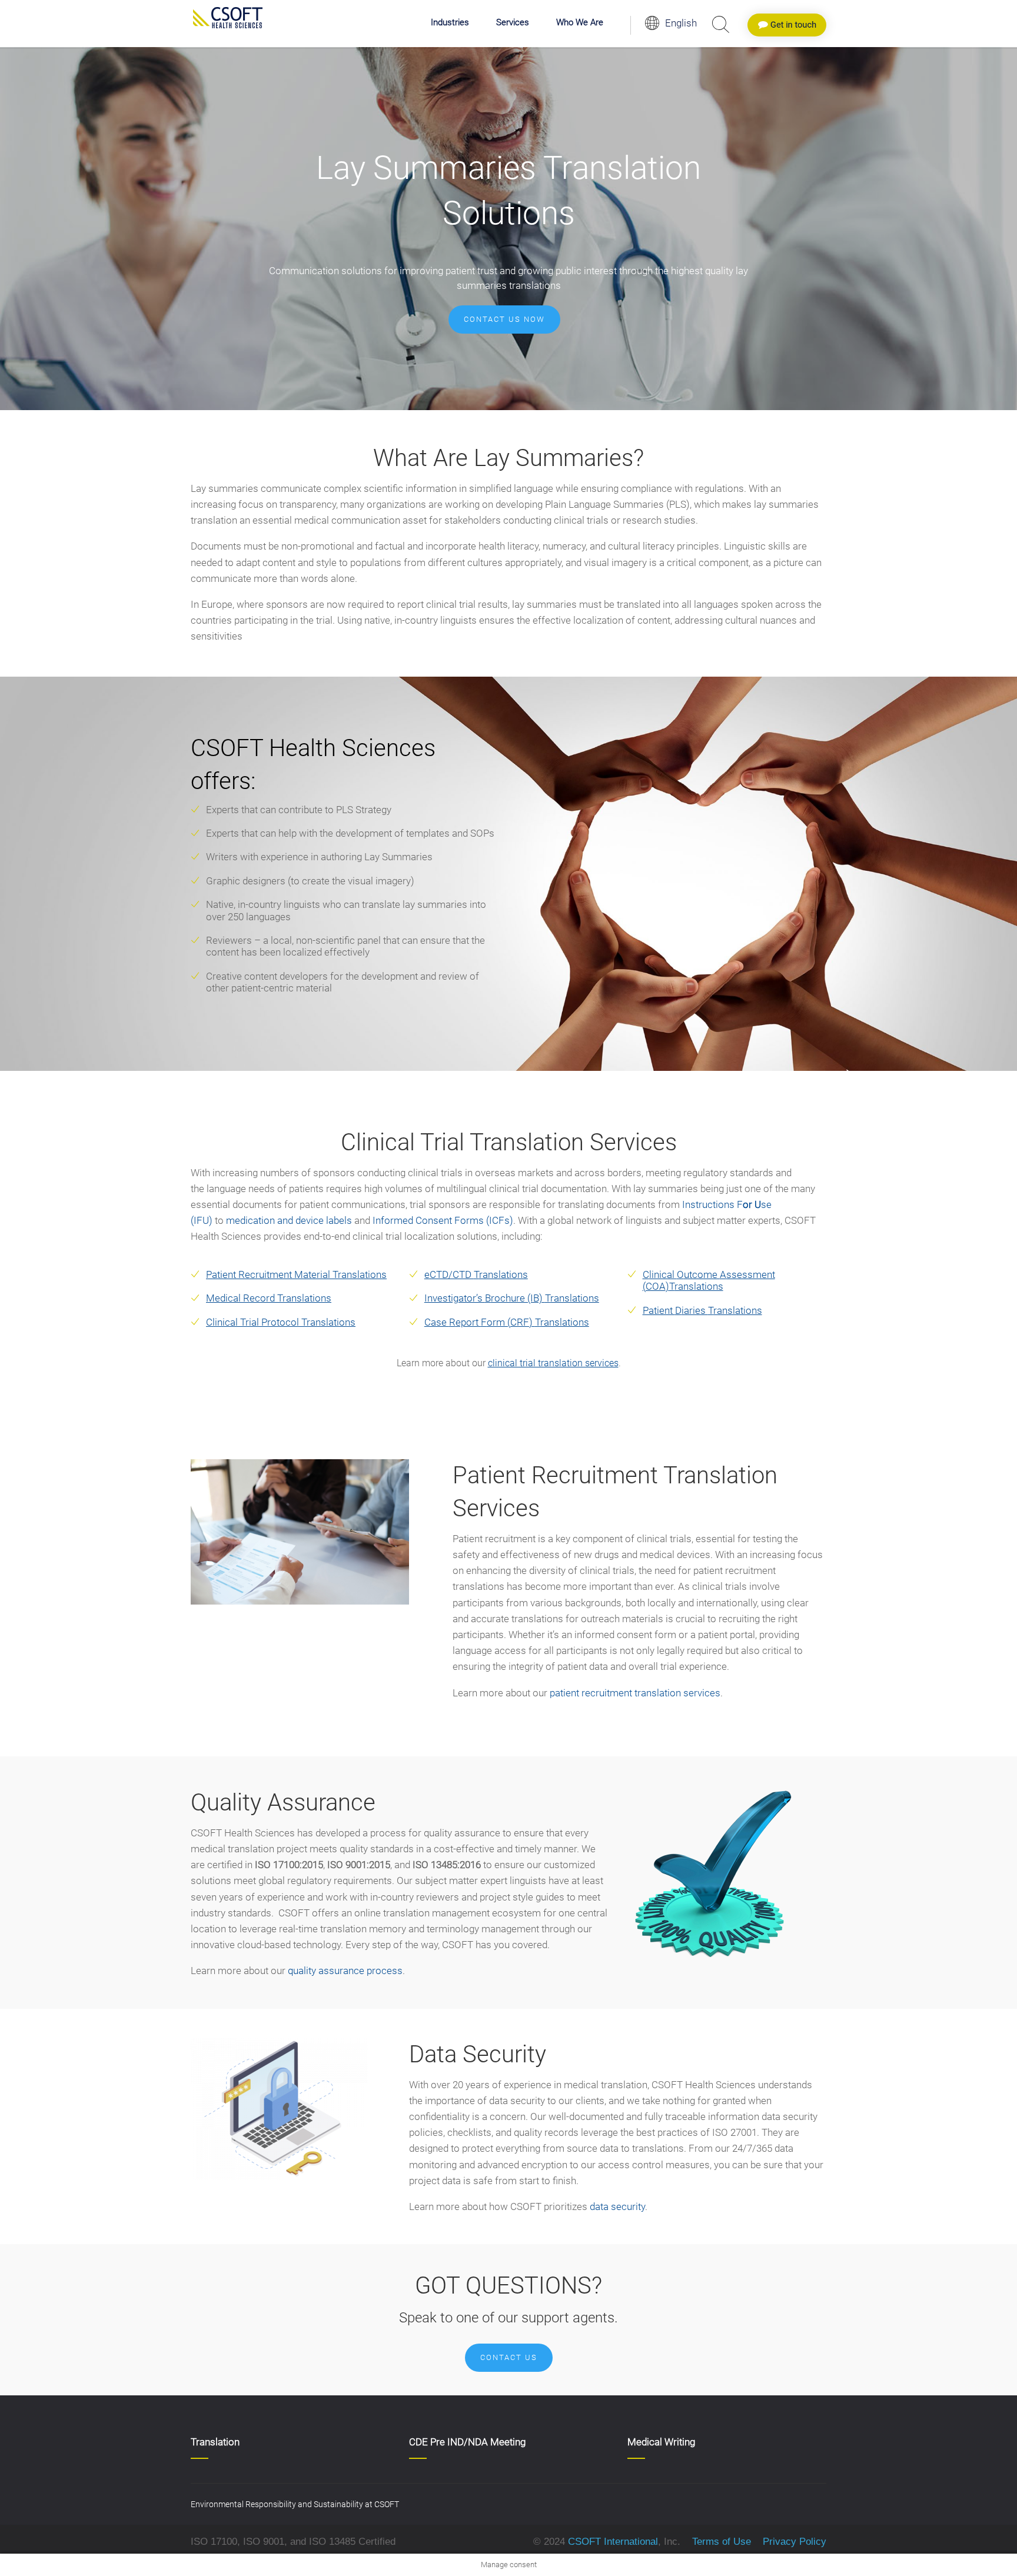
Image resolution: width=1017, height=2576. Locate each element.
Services (513, 23)
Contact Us (509, 2357)
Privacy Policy (793, 2542)
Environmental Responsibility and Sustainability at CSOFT (295, 2504)
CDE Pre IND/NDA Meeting (467, 2442)
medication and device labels (289, 1220)
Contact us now (504, 319)
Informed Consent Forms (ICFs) (443, 1220)
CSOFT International (613, 2542)
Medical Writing (661, 2442)
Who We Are (580, 23)
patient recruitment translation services (635, 1693)
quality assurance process (345, 1971)
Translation (215, 2442)
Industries (450, 23)
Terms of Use (722, 2542)
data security (617, 2206)
